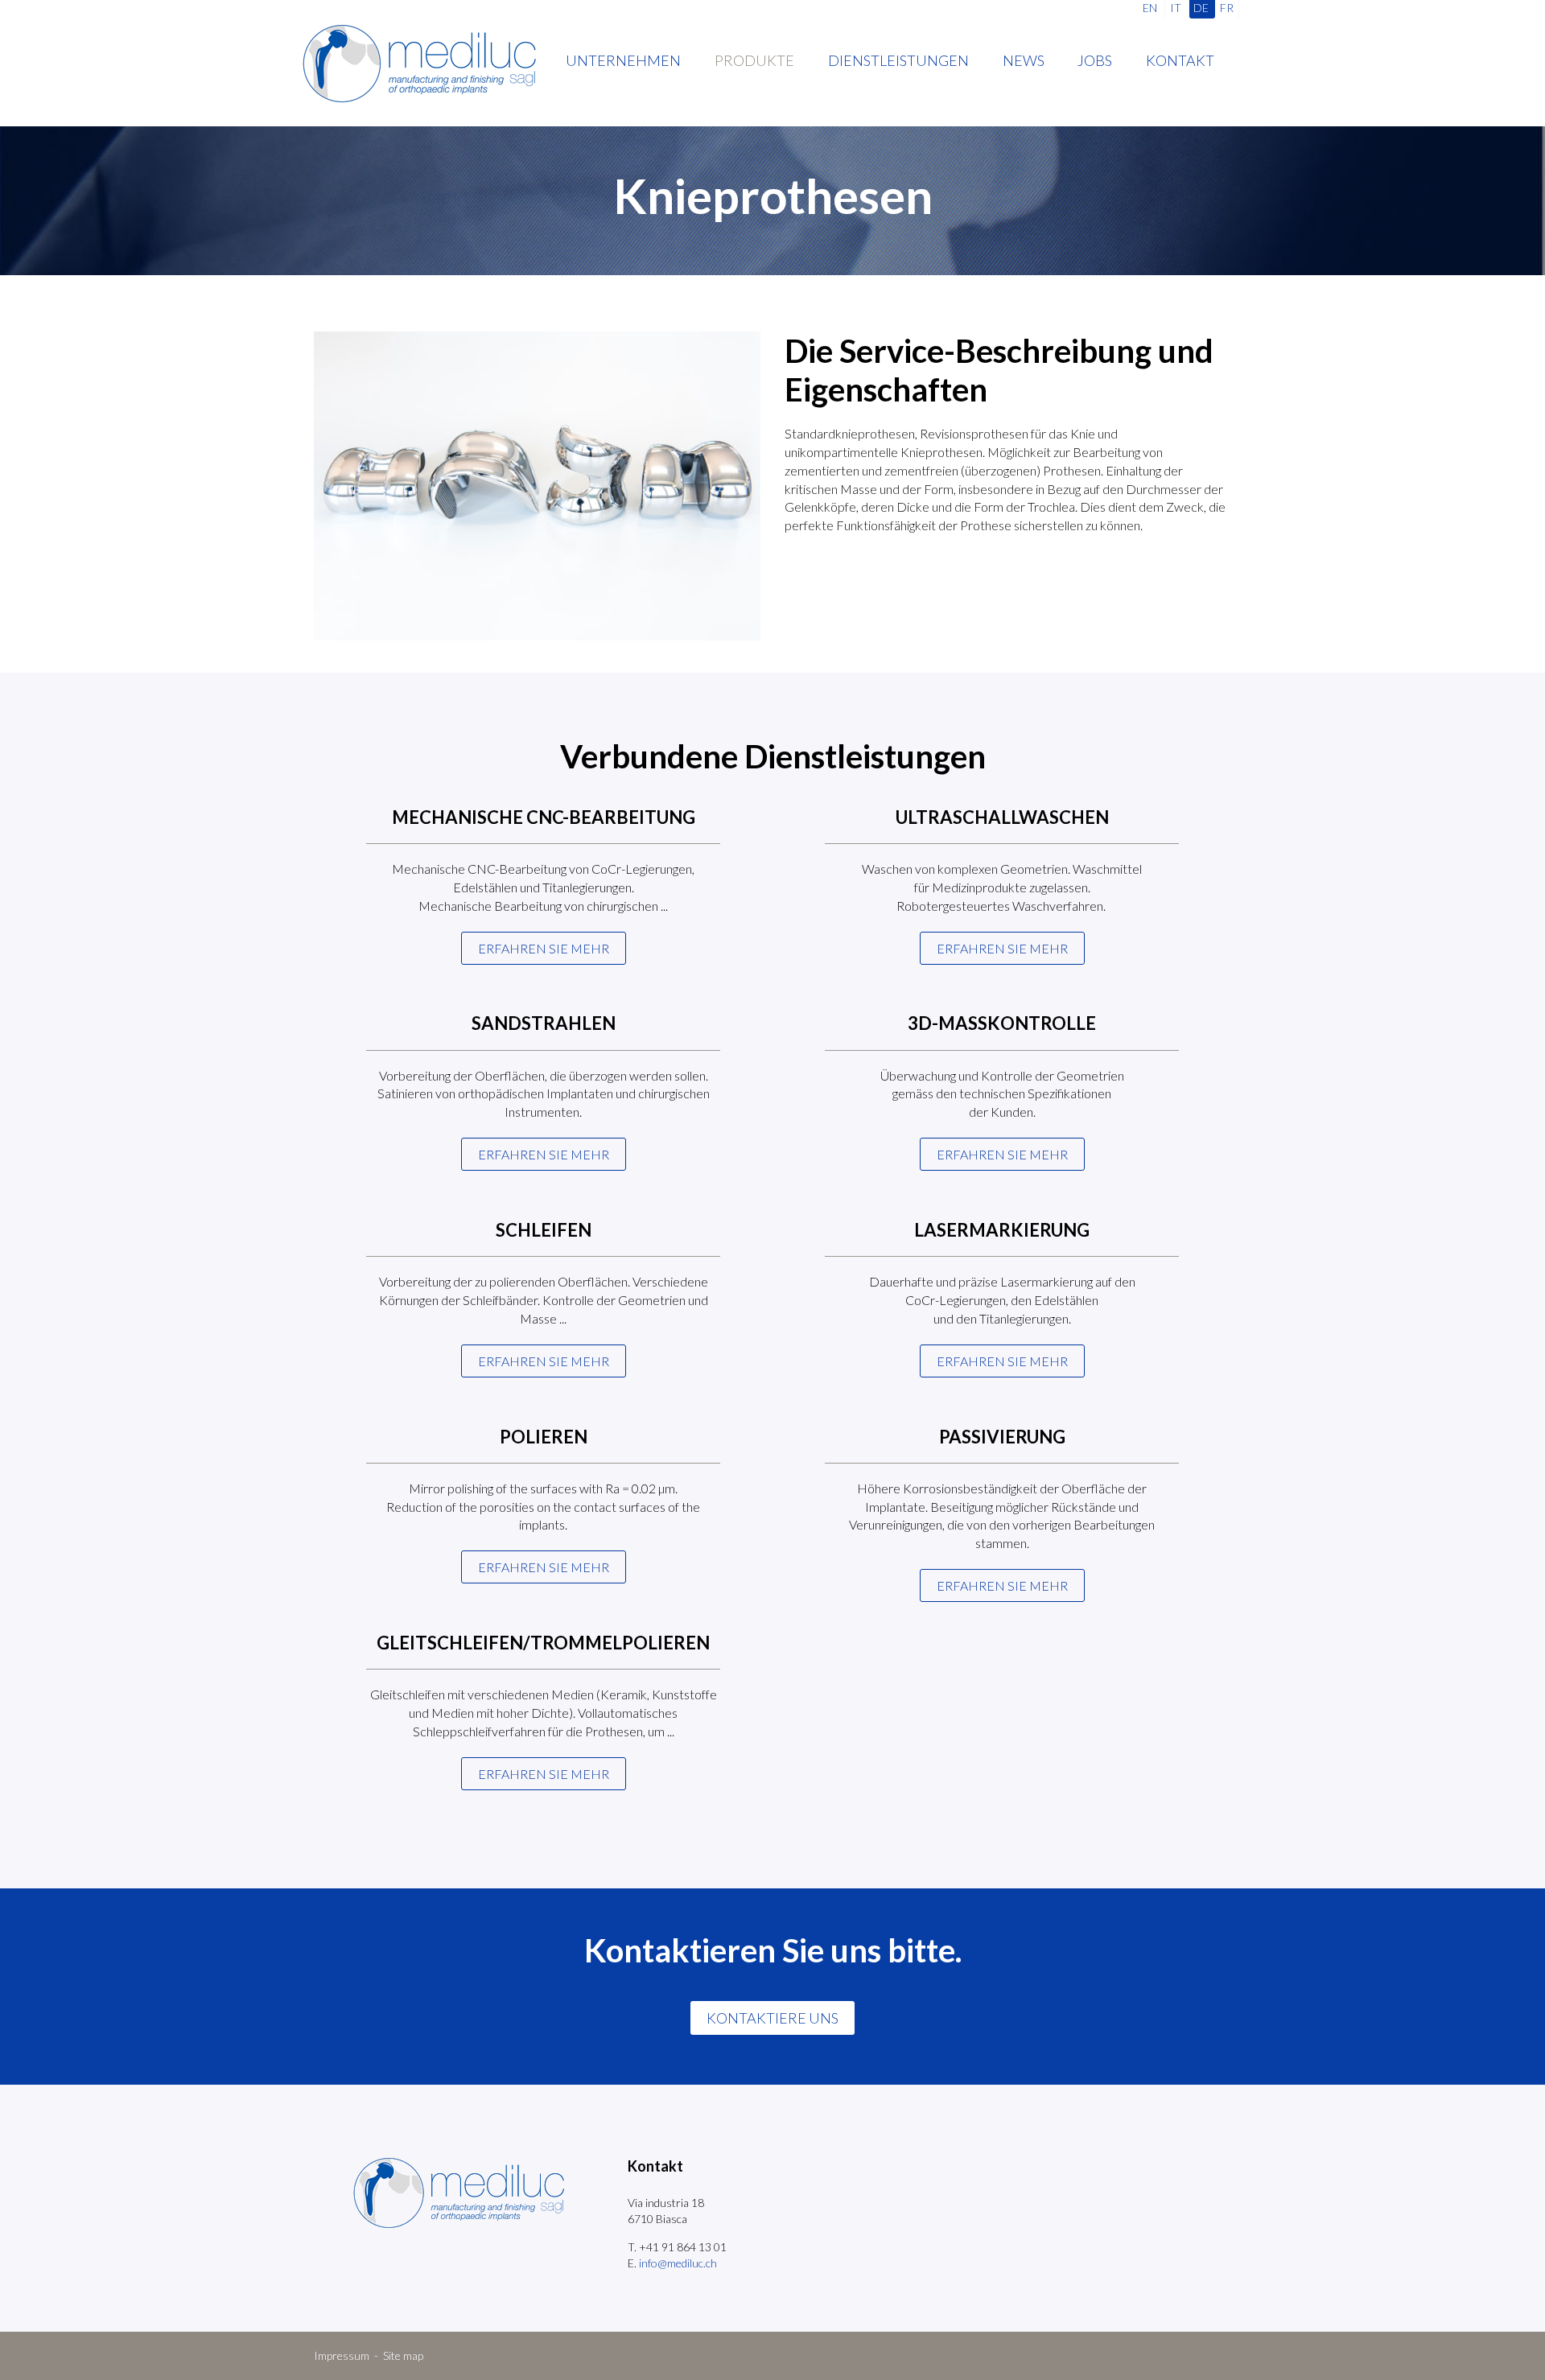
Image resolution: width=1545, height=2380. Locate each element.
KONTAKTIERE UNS (772, 2018)
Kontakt (1180, 60)
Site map (403, 2355)
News (1024, 60)
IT (1176, 8)
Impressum (342, 2355)
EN (1150, 8)
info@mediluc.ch (678, 2263)
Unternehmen (623, 60)
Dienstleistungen (898, 60)
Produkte (754, 60)
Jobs (1095, 60)
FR (1227, 8)
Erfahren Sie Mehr (544, 1567)
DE (1201, 8)
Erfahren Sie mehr (544, 948)
